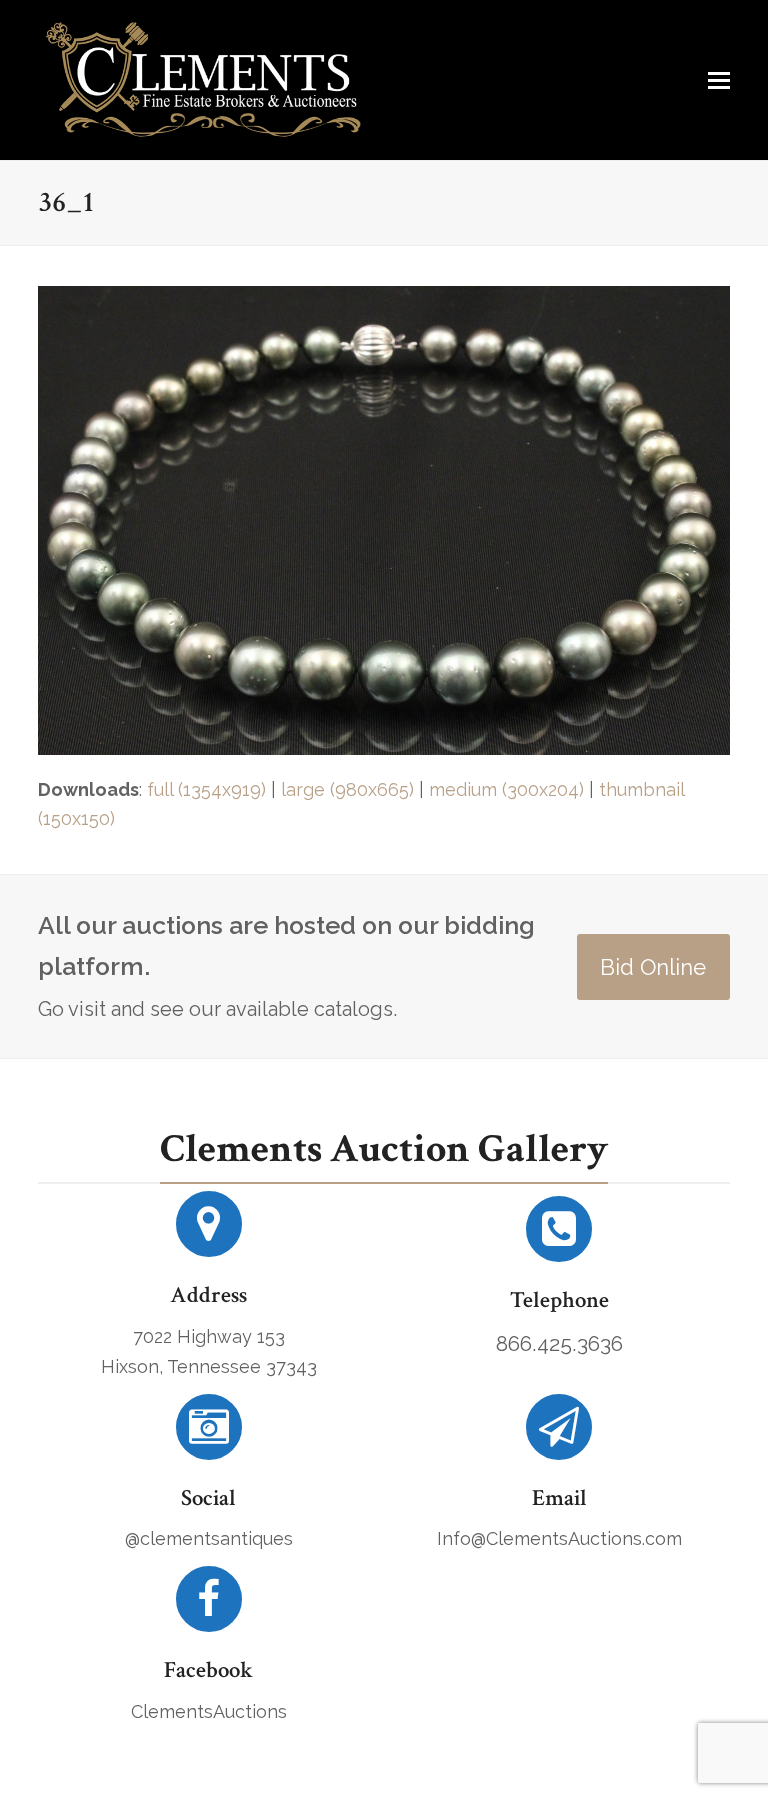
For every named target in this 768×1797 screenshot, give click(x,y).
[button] (719, 80)
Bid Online (653, 967)
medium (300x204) (506, 789)
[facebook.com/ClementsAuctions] (209, 1606)
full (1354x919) (206, 789)
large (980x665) (347, 789)
